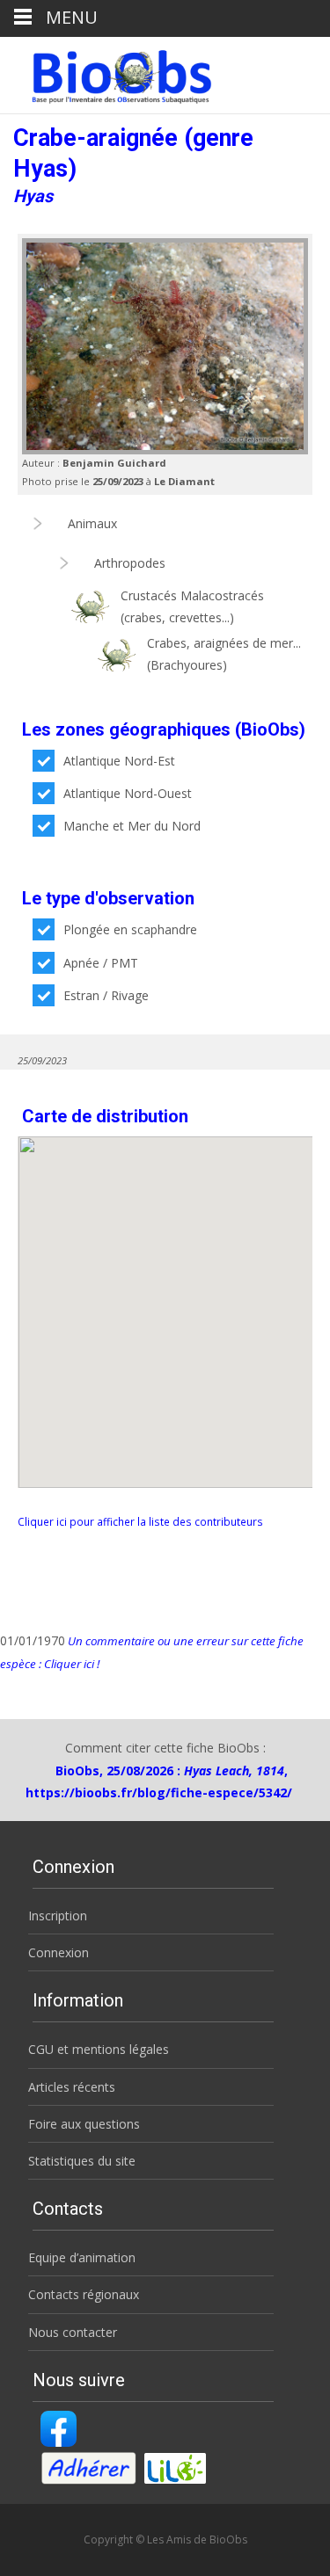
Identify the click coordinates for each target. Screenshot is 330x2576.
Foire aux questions (84, 2124)
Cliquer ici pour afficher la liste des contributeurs (140, 1521)
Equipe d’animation (82, 2257)
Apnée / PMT (101, 963)
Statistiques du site (82, 2161)
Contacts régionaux (84, 2294)
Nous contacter (73, 2332)
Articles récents (72, 2087)
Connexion (59, 1952)
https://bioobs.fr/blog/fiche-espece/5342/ (159, 1792)
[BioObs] (107, 72)
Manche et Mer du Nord (132, 826)
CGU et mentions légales (99, 2049)
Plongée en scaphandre (130, 929)
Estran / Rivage (106, 995)
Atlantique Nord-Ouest (128, 793)
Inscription (58, 1916)
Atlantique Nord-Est (119, 761)
